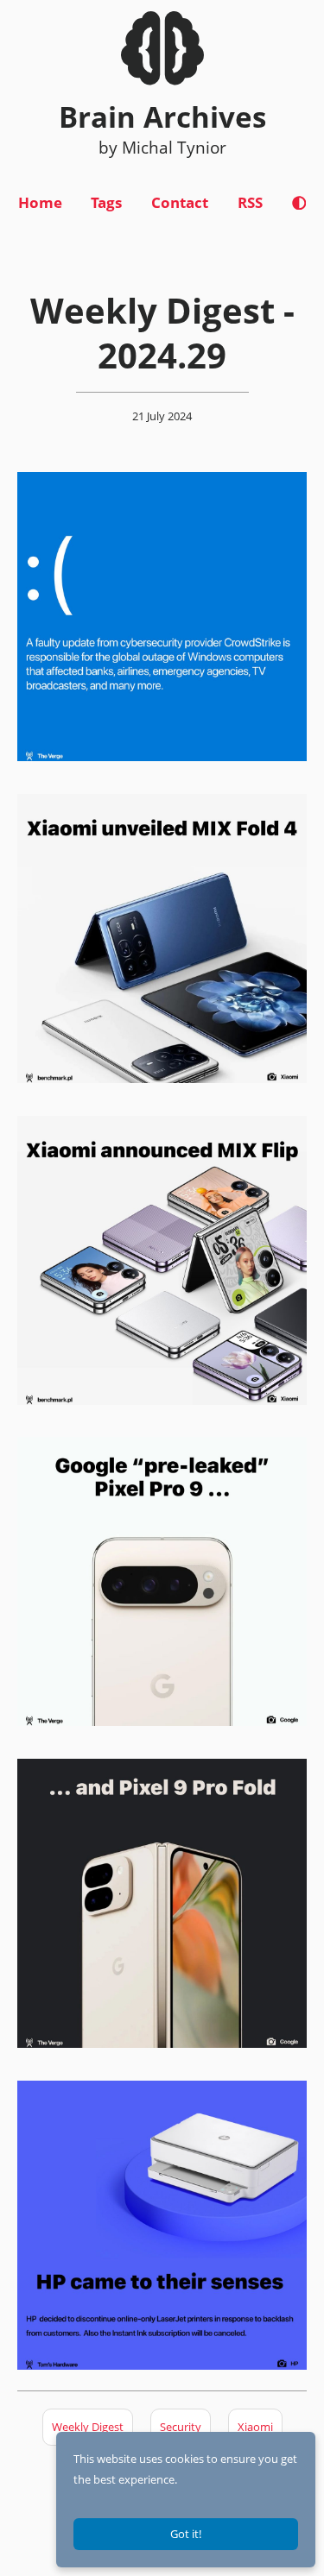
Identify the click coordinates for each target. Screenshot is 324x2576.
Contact (180, 202)
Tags (106, 202)
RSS (250, 202)
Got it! (186, 2534)
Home (40, 202)
